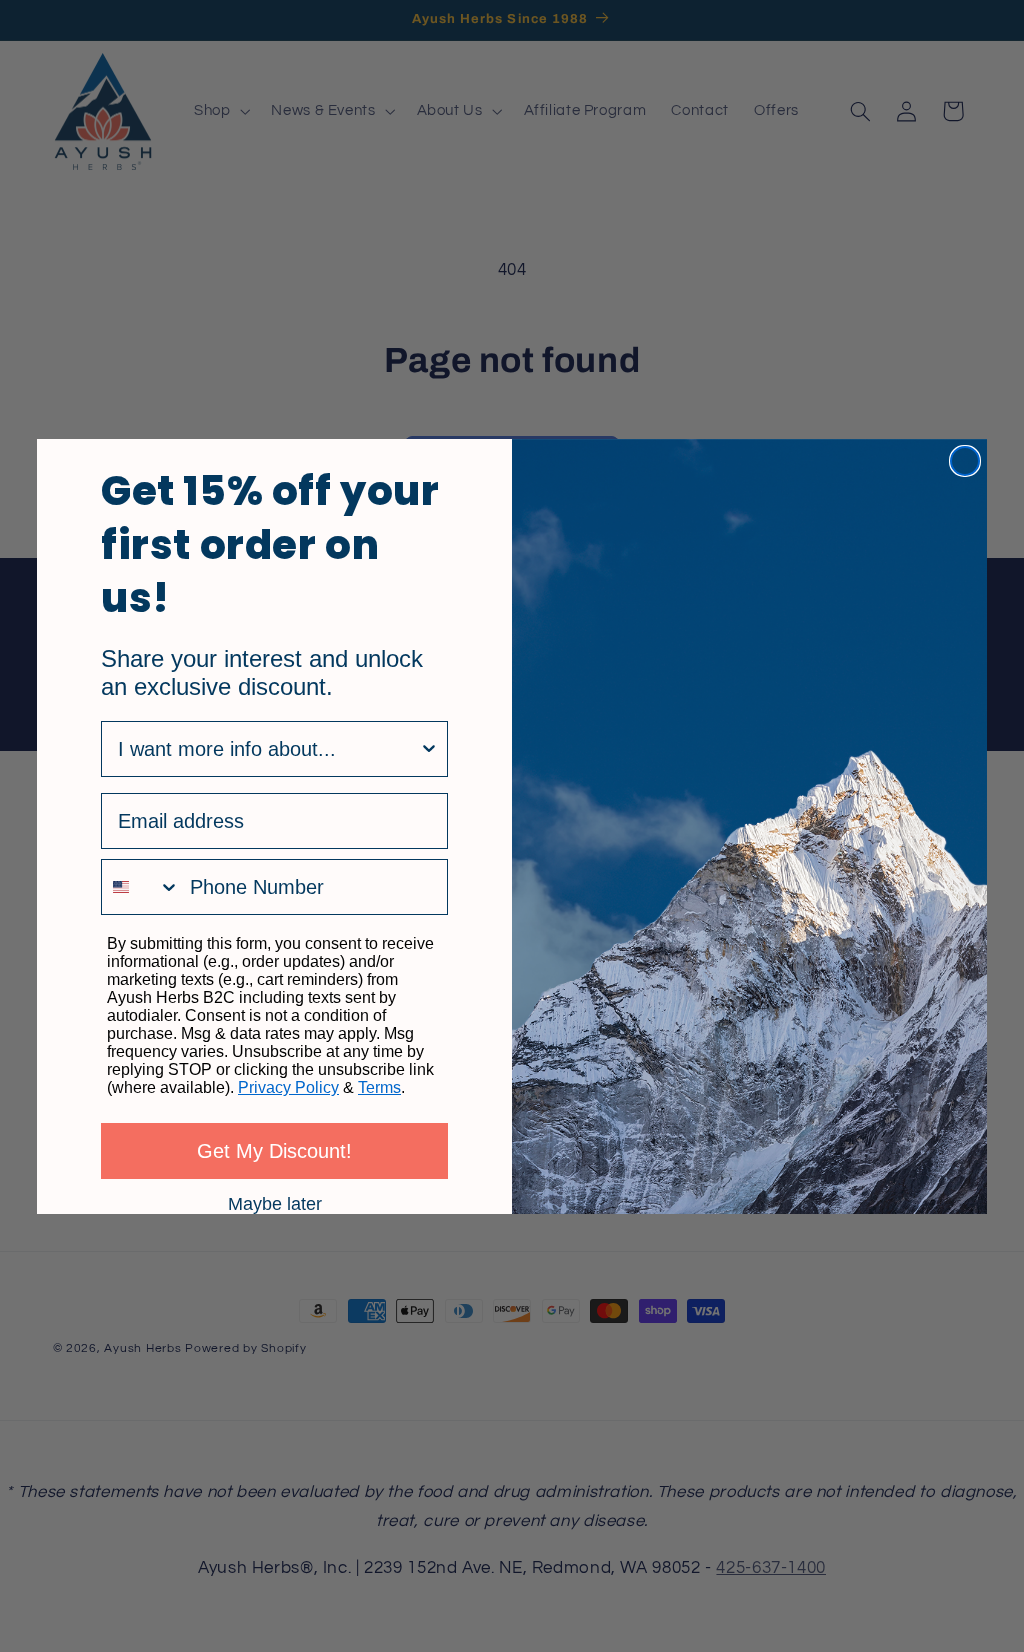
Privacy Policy (288, 1087)
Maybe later (275, 1203)
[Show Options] (429, 749)
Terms (379, 1087)
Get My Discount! (274, 1151)
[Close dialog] (965, 461)
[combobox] (268, 749)
